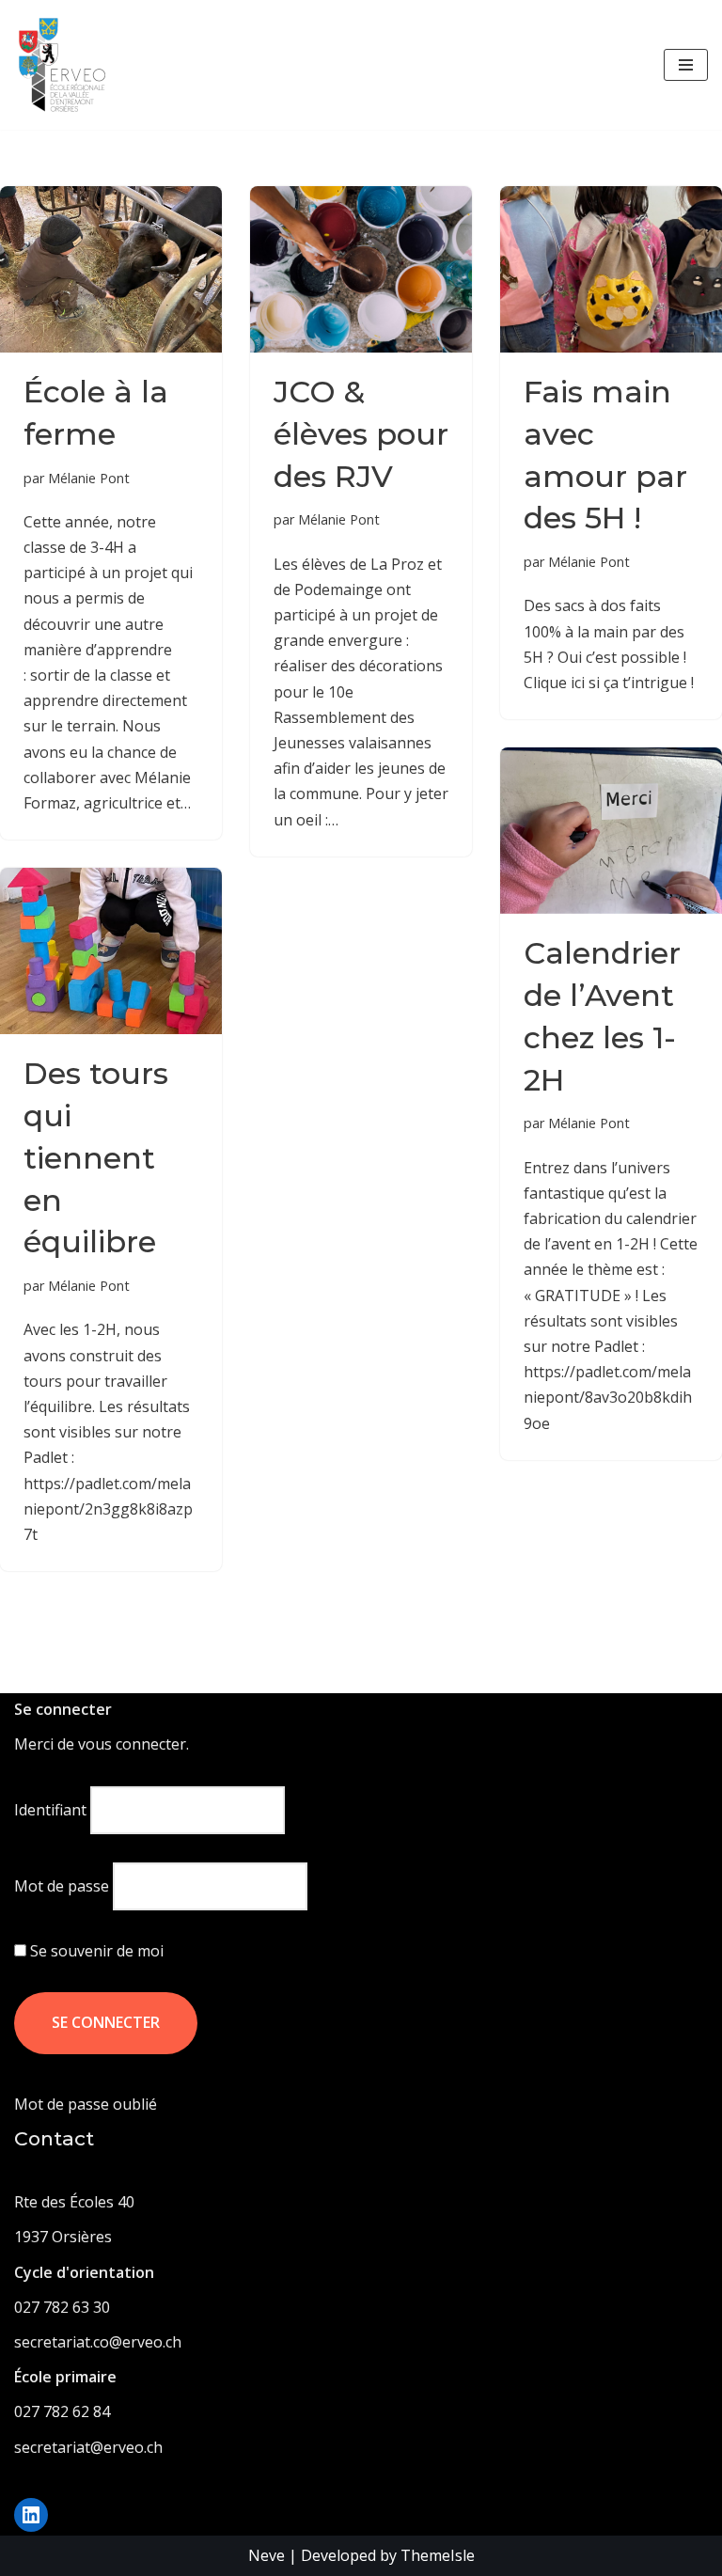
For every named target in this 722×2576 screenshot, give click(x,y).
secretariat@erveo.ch (88, 2447)
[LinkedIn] (31, 2515)
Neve (267, 2555)
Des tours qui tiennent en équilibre (96, 1157)
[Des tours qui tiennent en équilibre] (111, 951)
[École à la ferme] (111, 269)
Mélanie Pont (89, 478)
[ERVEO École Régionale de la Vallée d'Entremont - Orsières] (67, 65)
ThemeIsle (438, 2555)
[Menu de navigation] (686, 65)
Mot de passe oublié (86, 2104)
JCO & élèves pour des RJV (361, 434)
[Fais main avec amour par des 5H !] (611, 269)
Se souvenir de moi (95, 1951)
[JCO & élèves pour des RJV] (361, 269)
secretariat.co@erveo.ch (98, 2342)
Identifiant (50, 1810)
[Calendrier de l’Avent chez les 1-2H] (611, 831)
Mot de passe (62, 1886)
